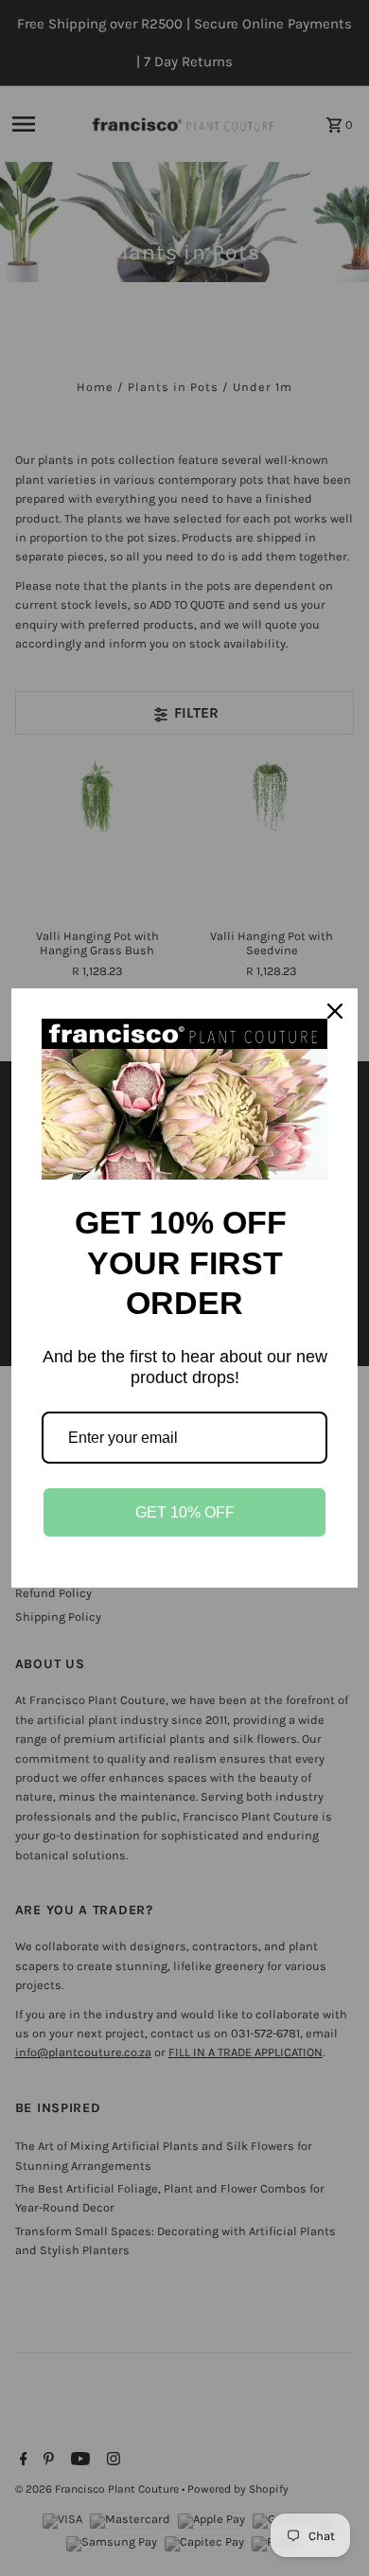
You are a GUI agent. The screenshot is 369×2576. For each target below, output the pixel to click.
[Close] (335, 1011)
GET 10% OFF (185, 1512)
